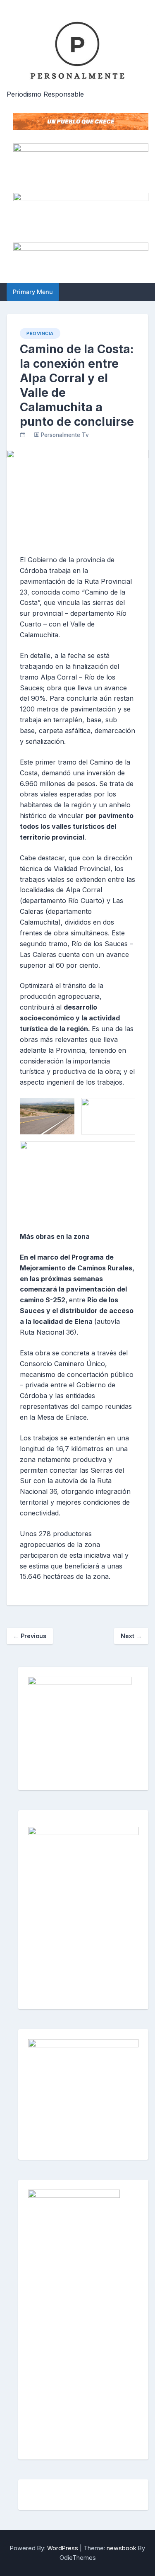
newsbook (122, 2548)
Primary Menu (33, 292)
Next (131, 1636)
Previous (30, 1636)
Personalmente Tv (65, 435)
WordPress (63, 2548)
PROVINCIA (40, 333)
